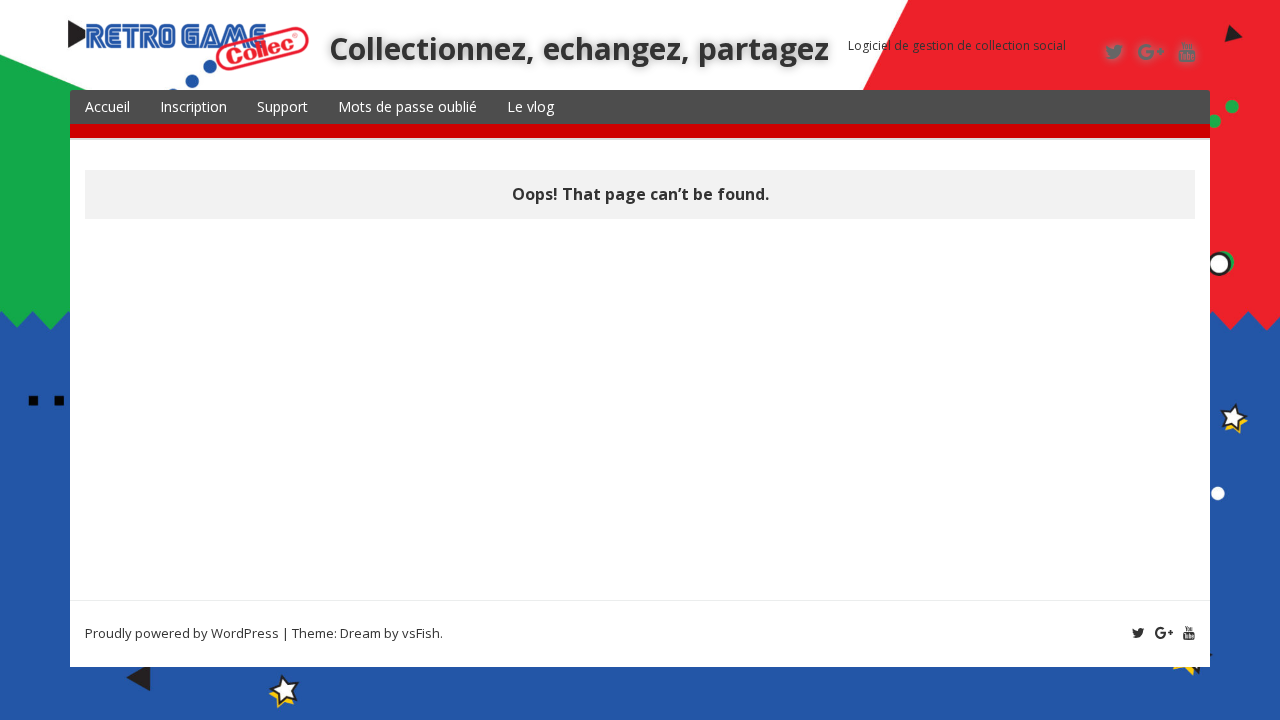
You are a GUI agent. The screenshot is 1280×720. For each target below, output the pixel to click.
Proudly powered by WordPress (182, 633)
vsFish (421, 633)
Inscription (193, 106)
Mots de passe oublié (407, 106)
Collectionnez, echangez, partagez (579, 48)
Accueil (107, 106)
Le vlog (530, 106)
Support (282, 106)
